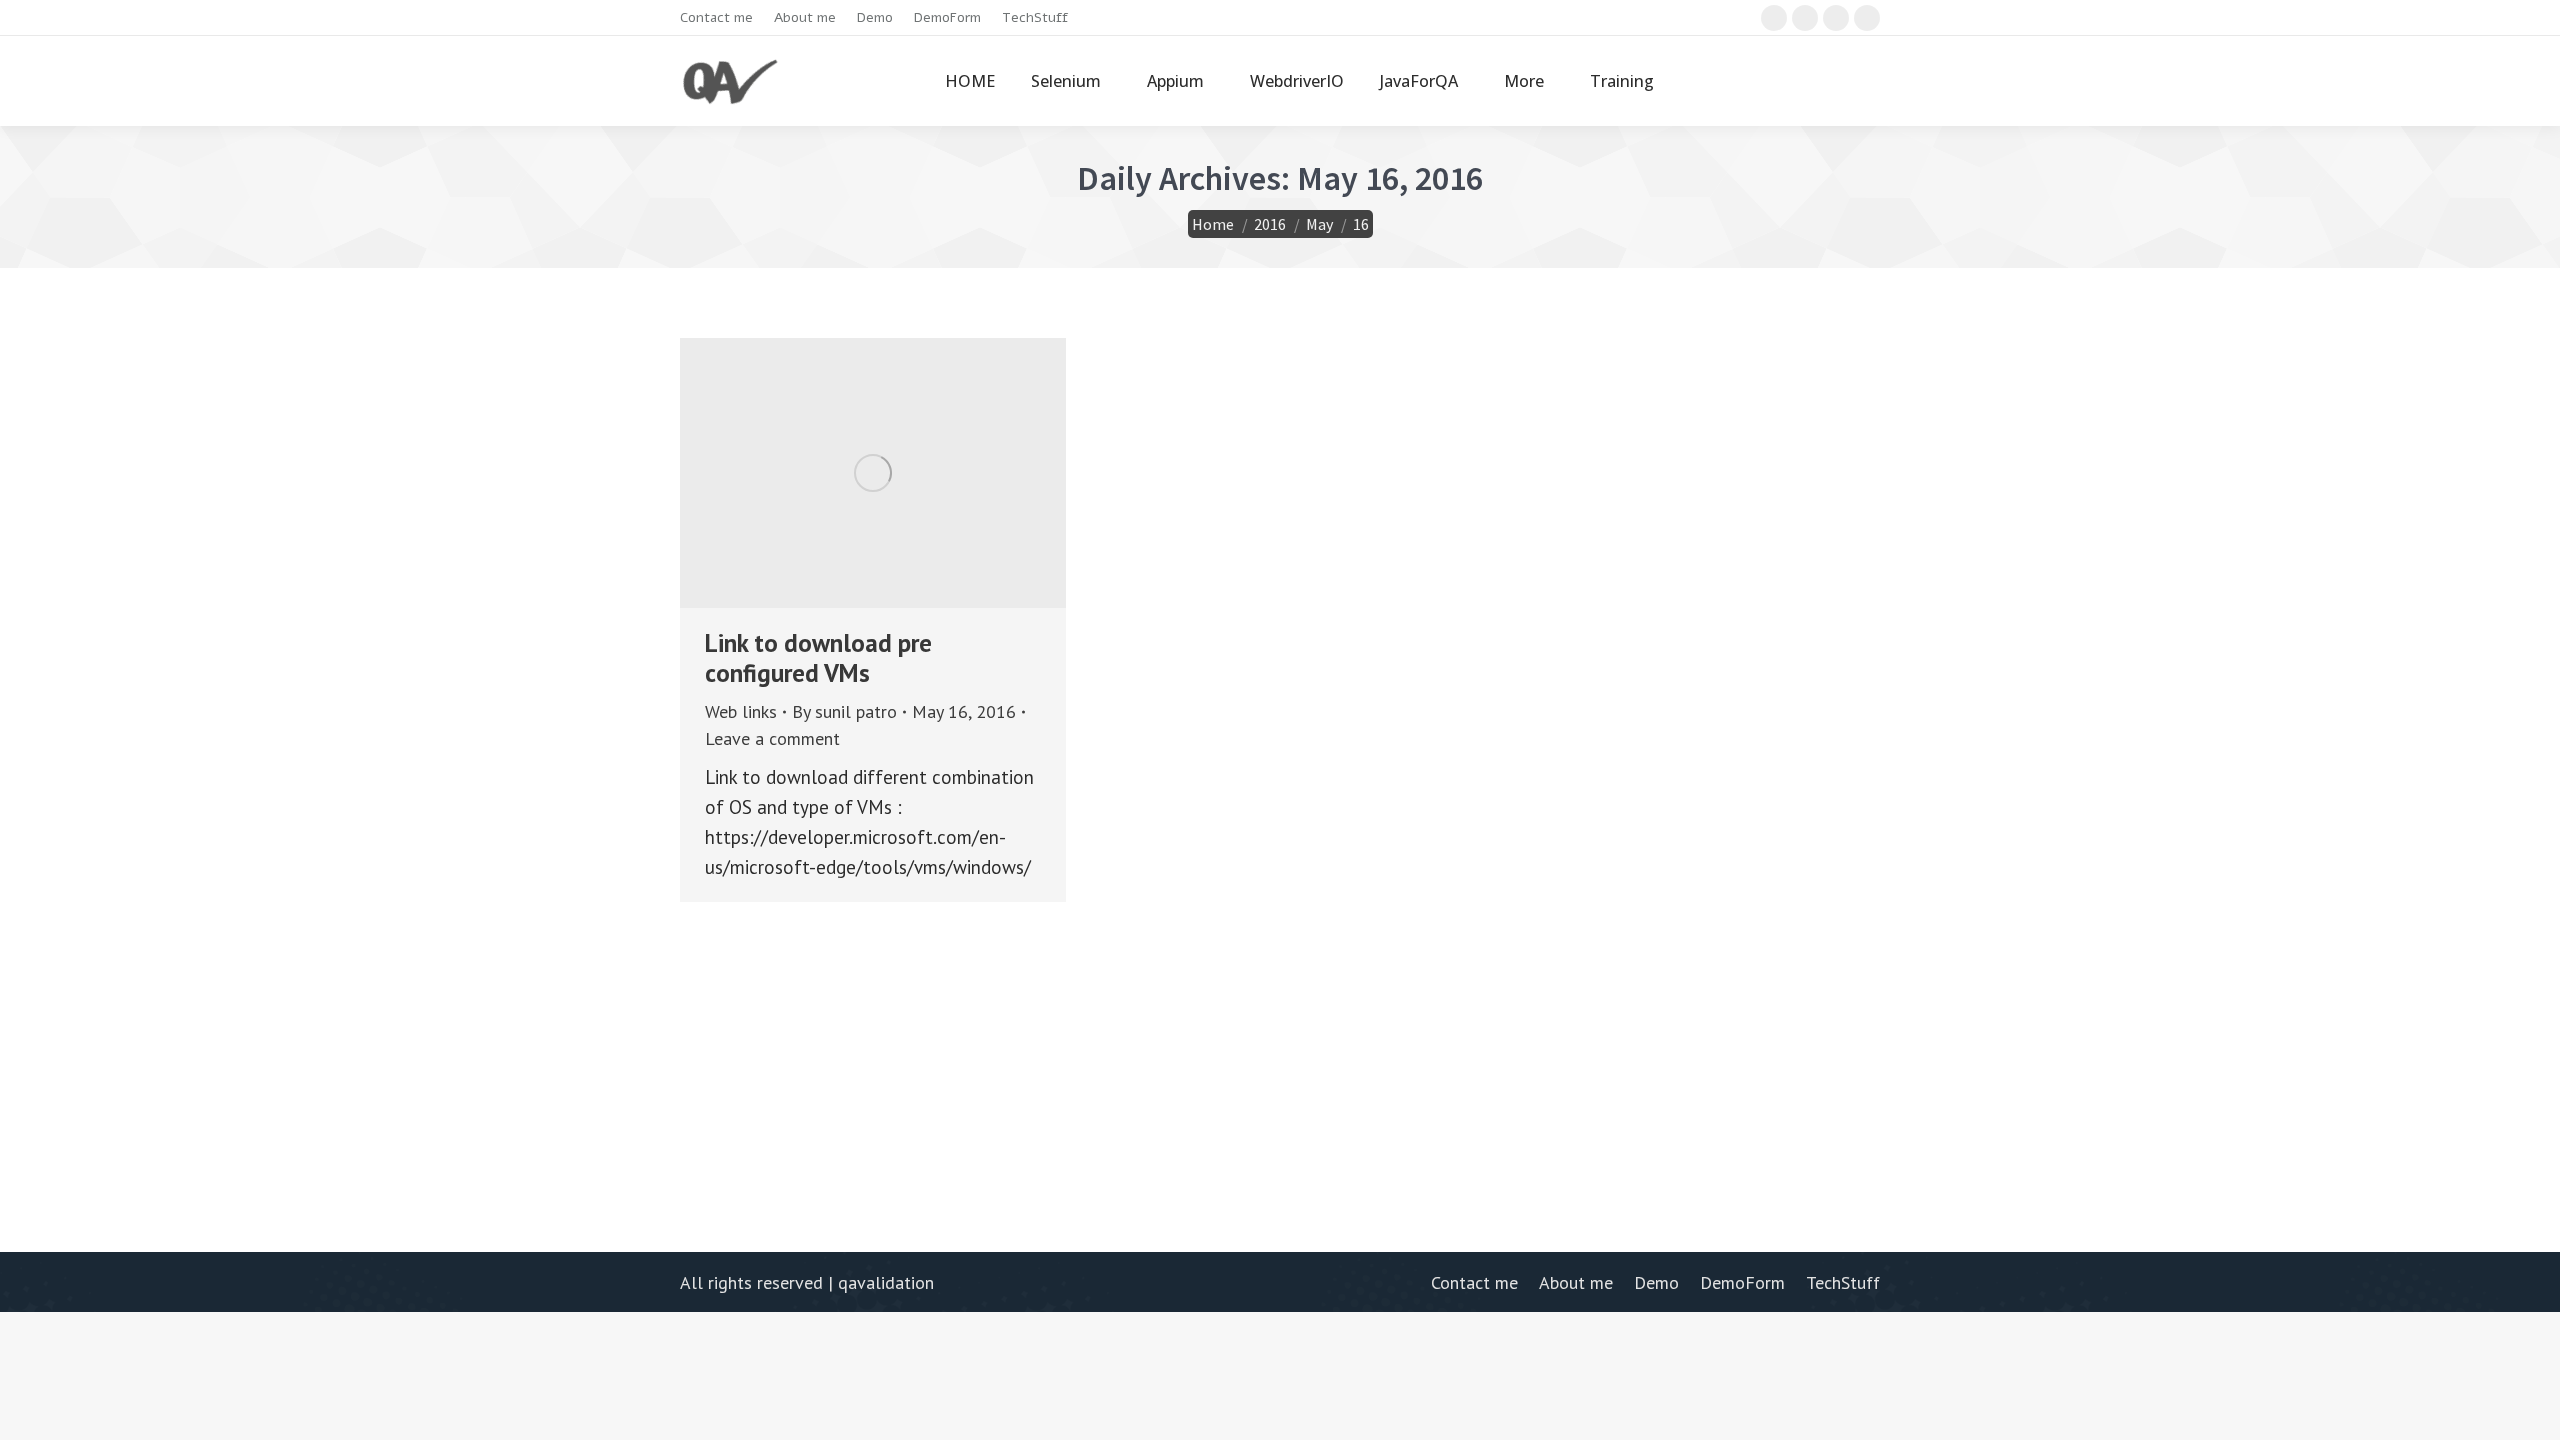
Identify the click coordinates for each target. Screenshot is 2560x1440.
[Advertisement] (1280, 1042)
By (844, 711)
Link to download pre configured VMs (818, 658)
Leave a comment (772, 738)
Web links (741, 711)
